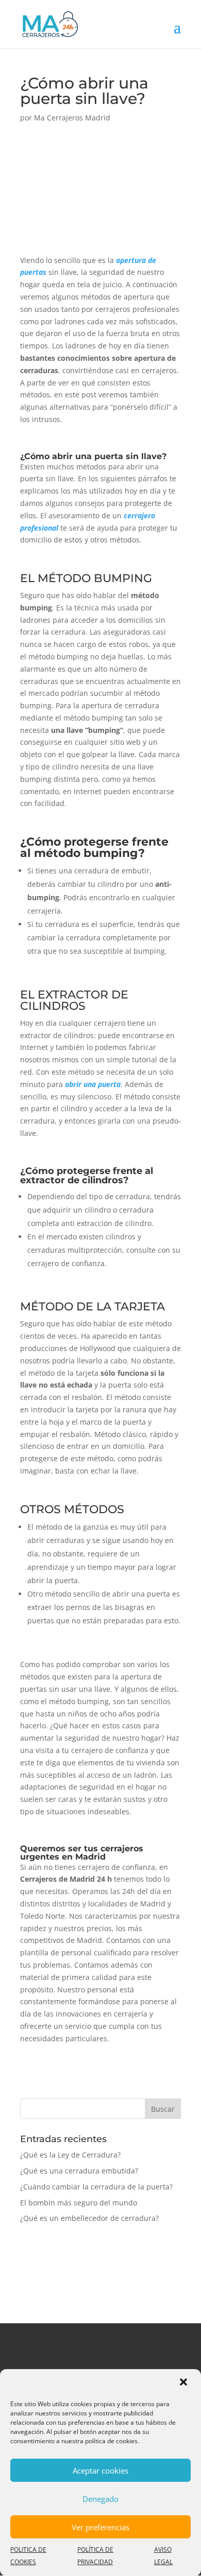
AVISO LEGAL (163, 2556)
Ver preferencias (100, 2527)
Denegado (100, 2499)
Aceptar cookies (100, 2470)
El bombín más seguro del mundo (79, 2203)
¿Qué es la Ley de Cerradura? (70, 2155)
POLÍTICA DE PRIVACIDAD (95, 2556)
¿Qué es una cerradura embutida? (79, 2171)
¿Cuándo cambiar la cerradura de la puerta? (96, 2187)
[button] (185, 2383)
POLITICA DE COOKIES (28, 2556)
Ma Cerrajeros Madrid (72, 118)
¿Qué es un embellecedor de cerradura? (89, 2218)
